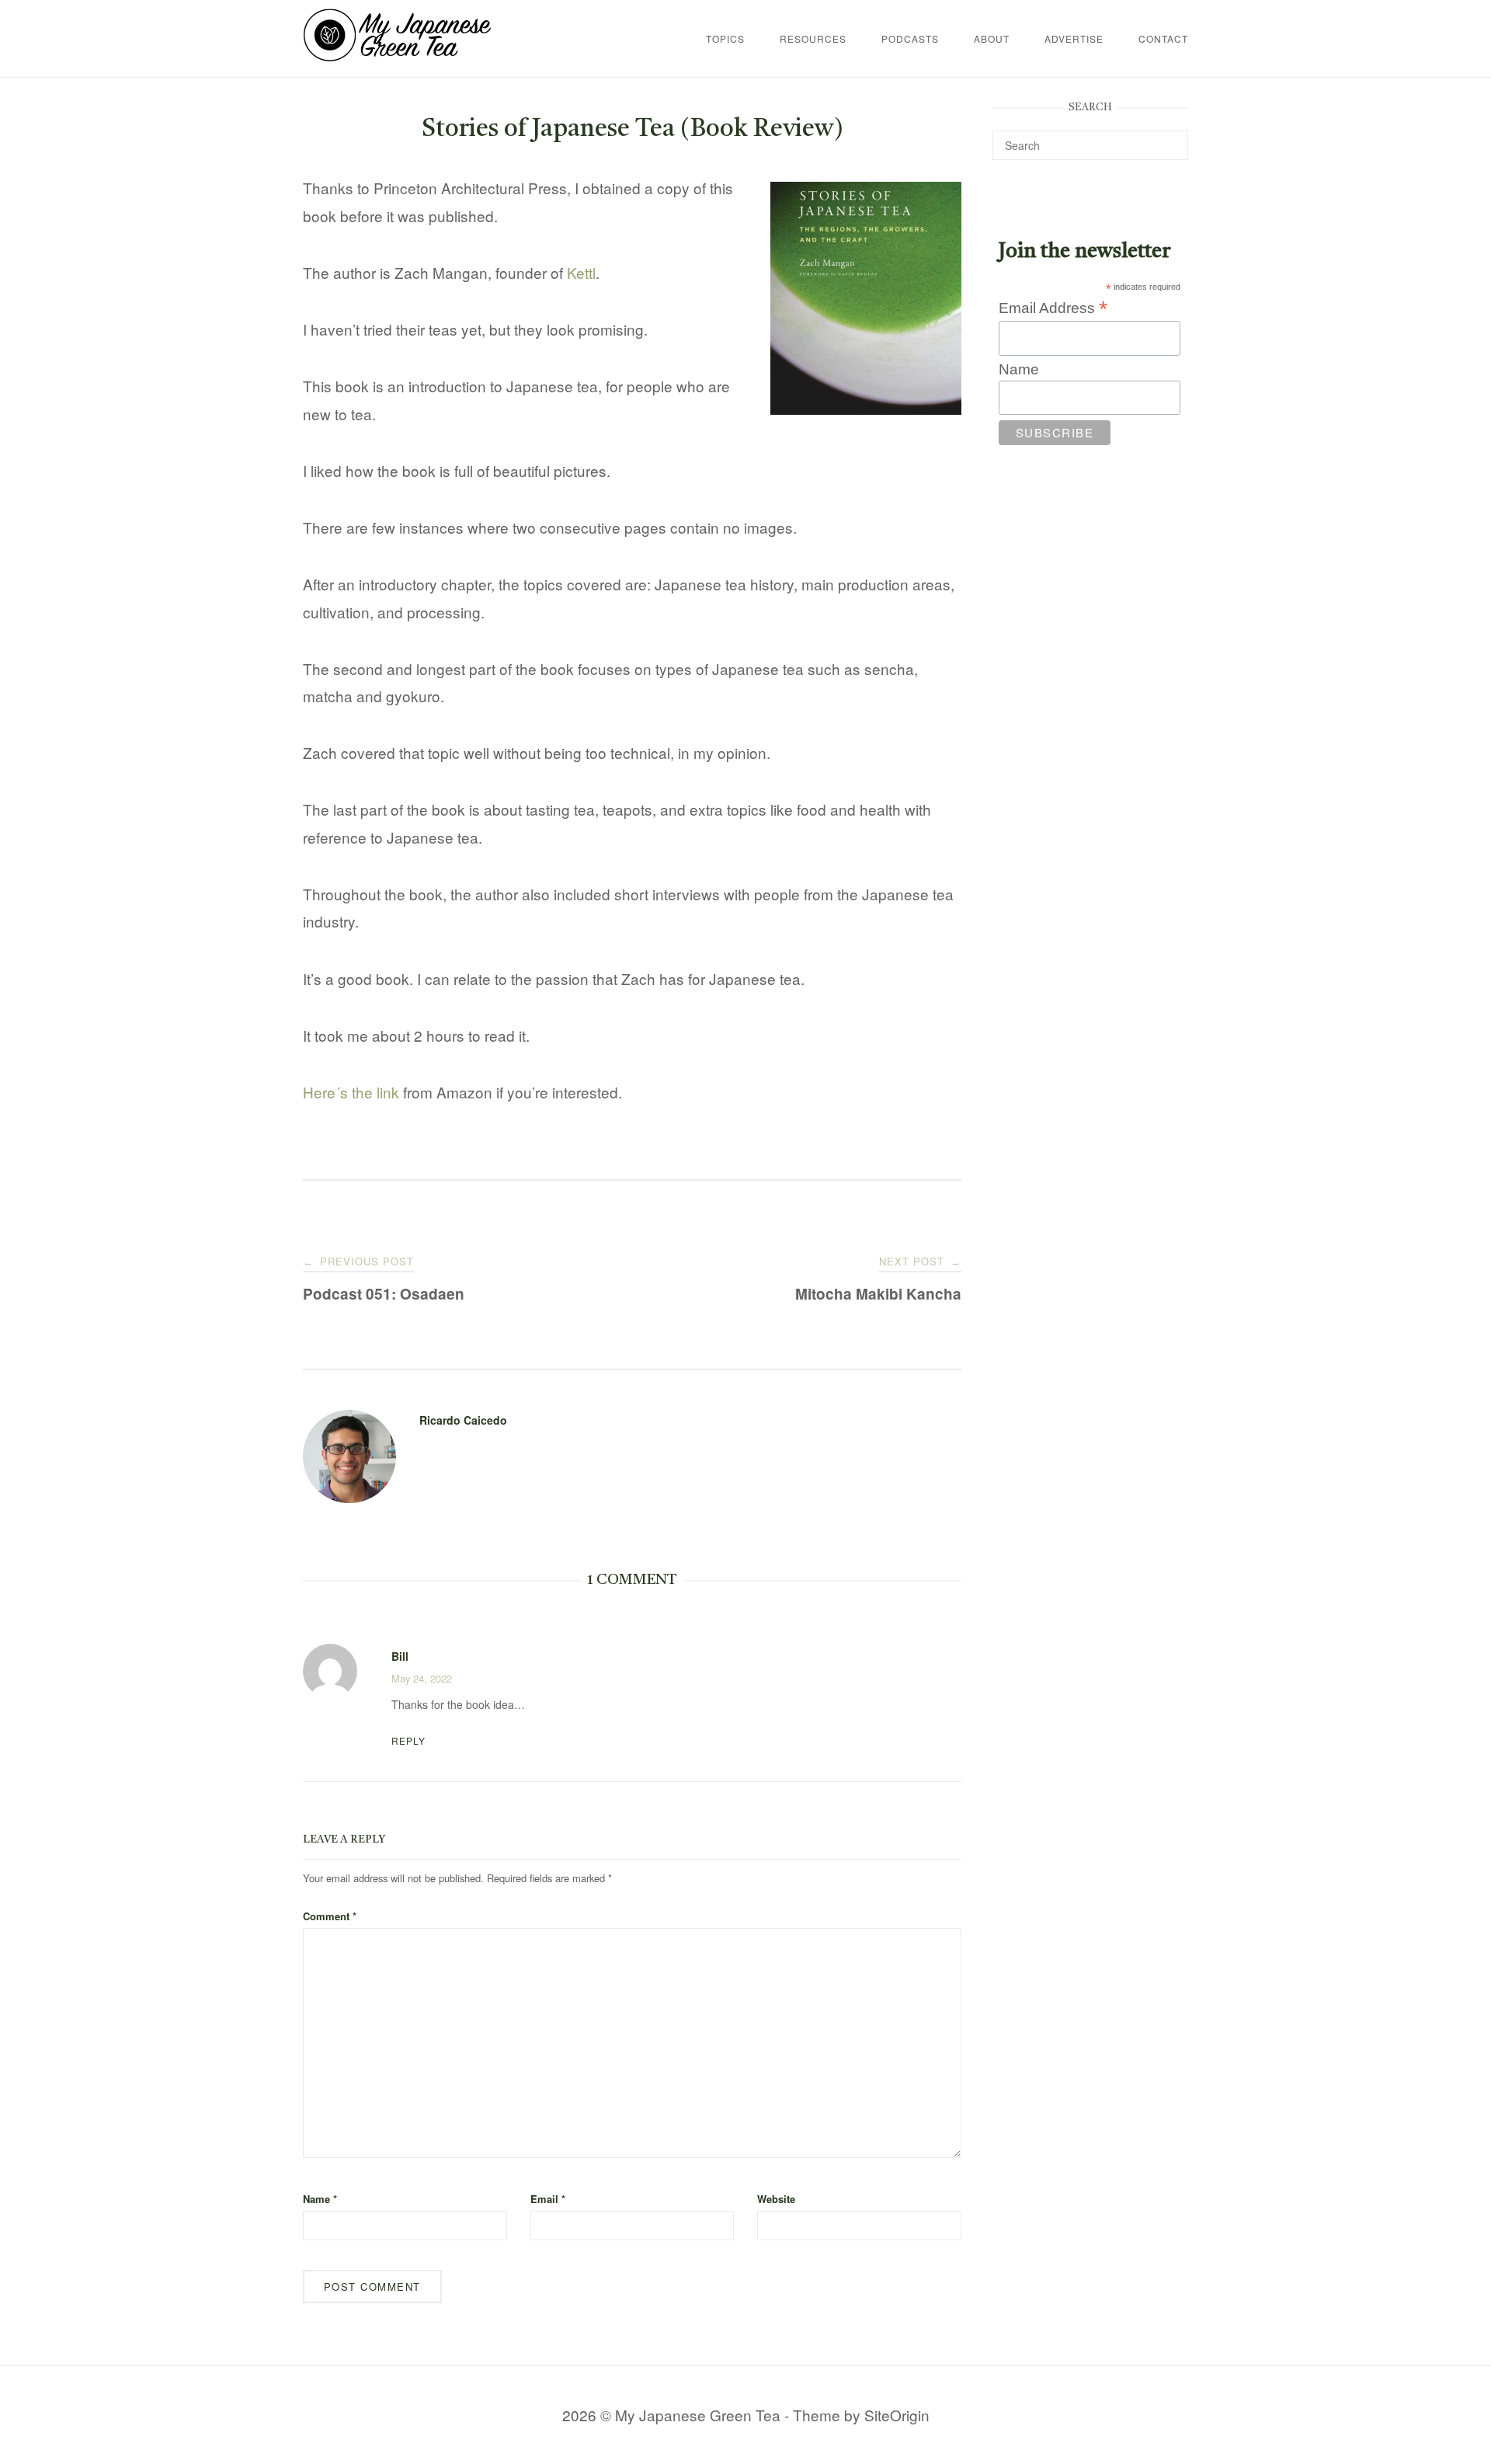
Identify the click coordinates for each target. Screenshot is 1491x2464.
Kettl (581, 272)
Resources (813, 38)
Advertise (1074, 38)
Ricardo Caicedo (463, 1420)
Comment (330, 1916)
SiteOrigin (897, 2415)
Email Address (1053, 308)
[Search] (1171, 138)
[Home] (397, 56)
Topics (725, 38)
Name (320, 2199)
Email (548, 2199)
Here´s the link (351, 1092)
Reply (408, 1740)
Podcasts (910, 38)
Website (776, 2199)
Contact (1163, 38)
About (992, 38)
